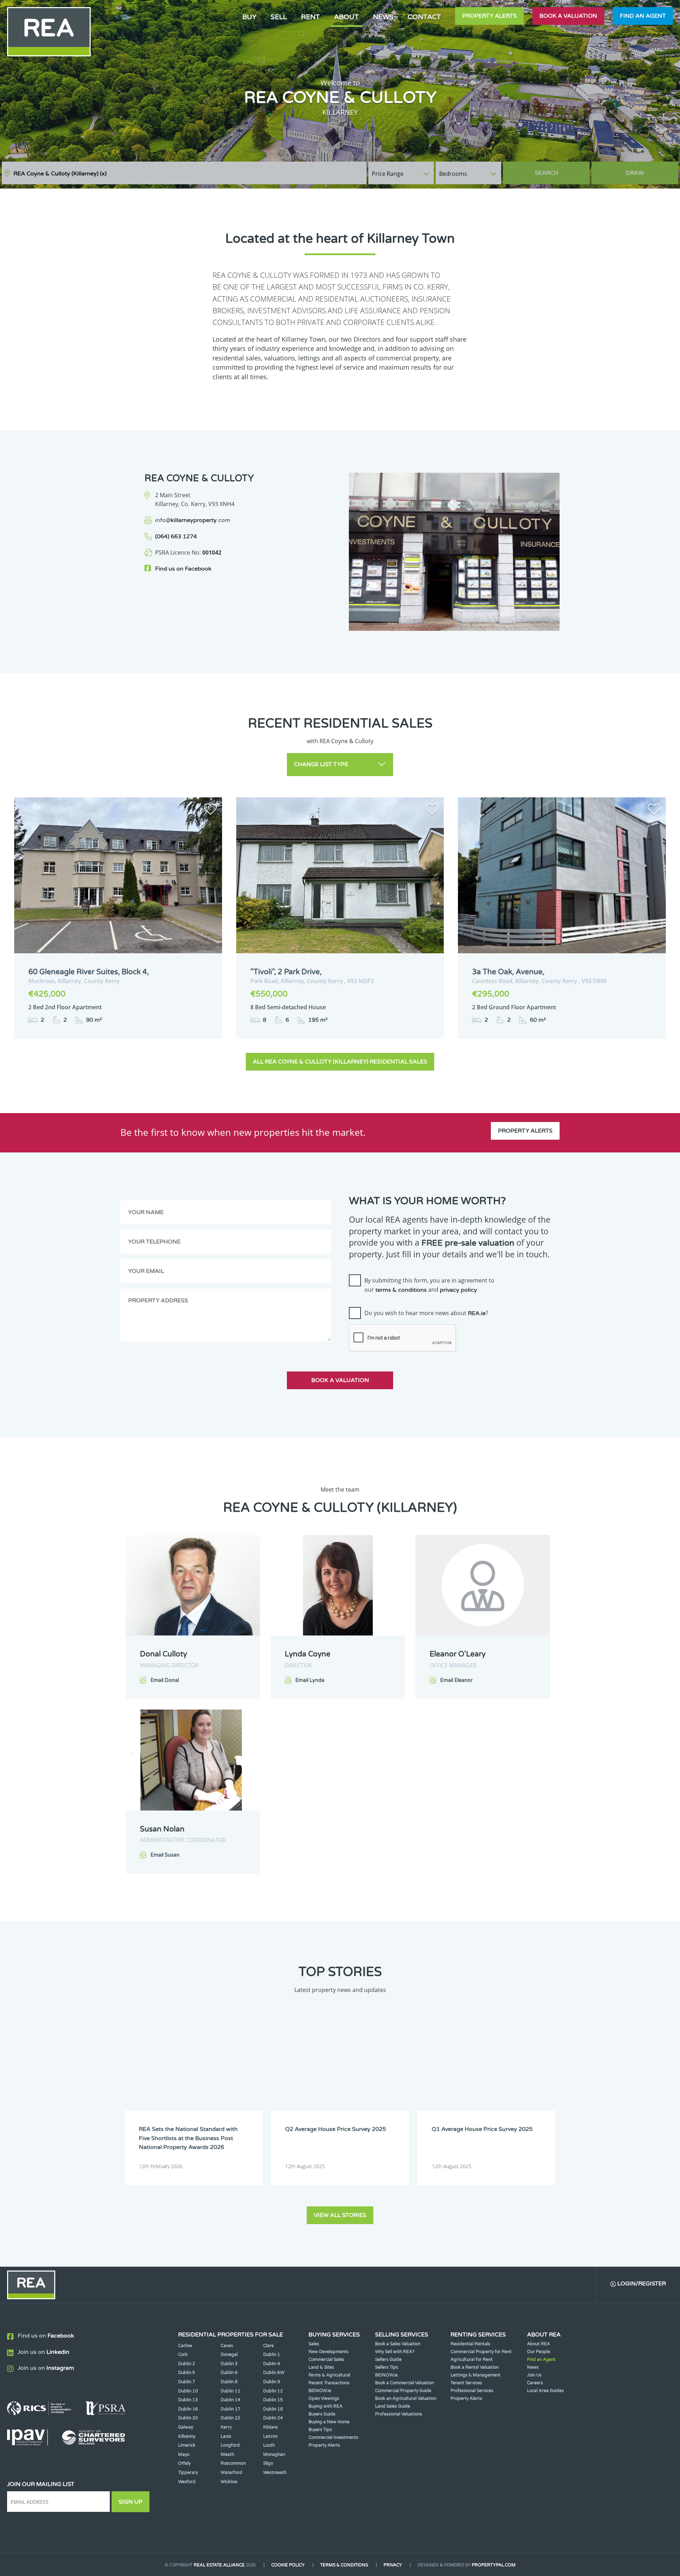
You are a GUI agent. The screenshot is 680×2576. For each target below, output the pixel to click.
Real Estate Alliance (219, 2565)
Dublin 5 (187, 2373)
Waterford (231, 2473)
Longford (230, 2445)
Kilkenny (187, 2436)
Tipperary (188, 2473)
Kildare (270, 2427)
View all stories (340, 2215)
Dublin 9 (272, 2382)
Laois (226, 2436)
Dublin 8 (229, 2382)
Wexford (187, 2482)
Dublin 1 (272, 2355)
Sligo (268, 2463)
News (383, 17)
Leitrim (270, 2436)
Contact (424, 17)
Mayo (184, 2454)
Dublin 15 (273, 2400)
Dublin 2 (187, 2364)
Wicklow (229, 2482)
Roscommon (233, 2463)
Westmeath (275, 2473)
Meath (227, 2454)
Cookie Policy (288, 2565)
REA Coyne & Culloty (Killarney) (60, 174)
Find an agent (643, 16)
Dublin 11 (231, 2391)
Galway (186, 2427)
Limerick (187, 2445)
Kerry (226, 2427)
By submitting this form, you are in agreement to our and (429, 1285)
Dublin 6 (229, 2373)
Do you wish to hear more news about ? (426, 1313)
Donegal (229, 2355)
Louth (269, 2445)
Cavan (227, 2346)
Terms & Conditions (344, 2565)
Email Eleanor (456, 1680)
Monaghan (274, 2454)
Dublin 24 (273, 2418)
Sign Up (131, 2502)
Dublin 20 (188, 2418)
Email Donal (165, 1680)
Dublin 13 (188, 2400)
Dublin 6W (274, 2373)
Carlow (185, 2346)
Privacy (393, 2565)
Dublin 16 (188, 2409)
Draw (635, 173)
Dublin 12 (273, 2391)
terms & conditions (401, 1290)
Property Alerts (489, 16)
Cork (183, 2355)
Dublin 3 (229, 2364)
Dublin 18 (273, 2409)
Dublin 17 (231, 2409)
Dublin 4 (272, 2364)
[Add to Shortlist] (210, 810)
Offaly (184, 2463)
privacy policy (458, 1290)
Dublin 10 (188, 2391)
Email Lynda (310, 1680)
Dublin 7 (187, 2382)
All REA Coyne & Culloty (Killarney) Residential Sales (340, 1062)
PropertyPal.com (494, 2565)
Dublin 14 (231, 2400)
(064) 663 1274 (176, 537)
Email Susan (165, 1855)
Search (546, 173)
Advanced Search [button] (648, 170)
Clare (268, 2346)
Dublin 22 (231, 2418)
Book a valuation (568, 16)
